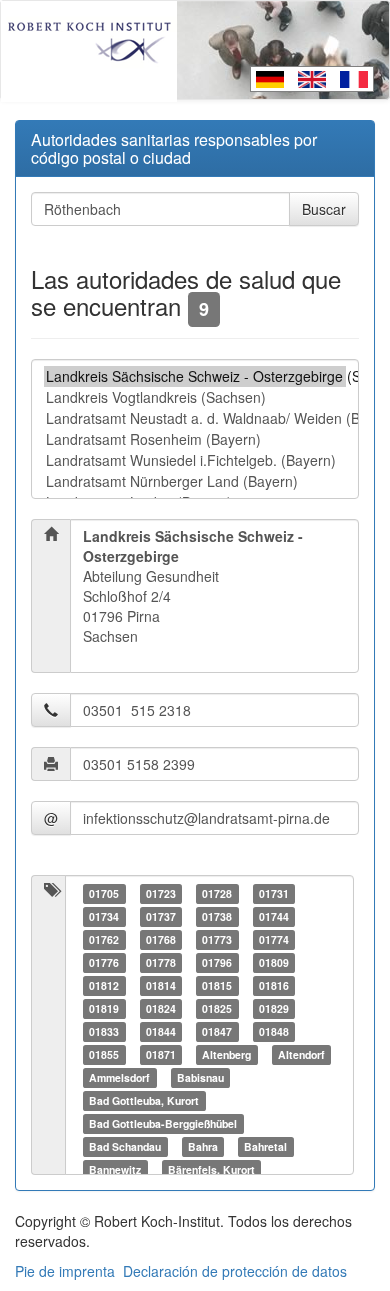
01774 (274, 939)
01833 (104, 1031)
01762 (104, 939)
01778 (161, 962)
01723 (161, 893)
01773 (217, 939)
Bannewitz (115, 1169)
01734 (104, 916)
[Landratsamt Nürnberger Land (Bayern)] (195, 481)
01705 (104, 893)
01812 (104, 985)
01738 (217, 916)
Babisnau (200, 1077)
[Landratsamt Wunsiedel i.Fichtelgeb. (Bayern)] (195, 460)
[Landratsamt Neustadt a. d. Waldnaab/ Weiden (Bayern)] (195, 418)
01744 (274, 916)
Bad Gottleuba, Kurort (144, 1100)
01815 (217, 985)
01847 (217, 1031)
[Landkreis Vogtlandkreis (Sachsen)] (195, 397)
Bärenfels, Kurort (211, 1169)
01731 (274, 893)
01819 (104, 1008)
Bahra (203, 1146)
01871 (161, 1054)
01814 (161, 985)
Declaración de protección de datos (235, 1271)
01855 (104, 1054)
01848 (274, 1031)
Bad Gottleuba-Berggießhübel (163, 1123)
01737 (161, 916)
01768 (161, 939)
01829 (274, 1008)
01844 (161, 1031)
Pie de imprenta (65, 1271)
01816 (274, 985)
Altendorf (301, 1054)
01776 (104, 962)
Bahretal (265, 1146)
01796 (217, 962)
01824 (161, 1008)
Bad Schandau (125, 1146)
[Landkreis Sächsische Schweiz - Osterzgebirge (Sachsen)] (195, 376)
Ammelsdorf (119, 1077)
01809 (274, 962)
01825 (217, 1008)
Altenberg (226, 1054)
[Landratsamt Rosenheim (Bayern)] (195, 439)
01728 (217, 893)
